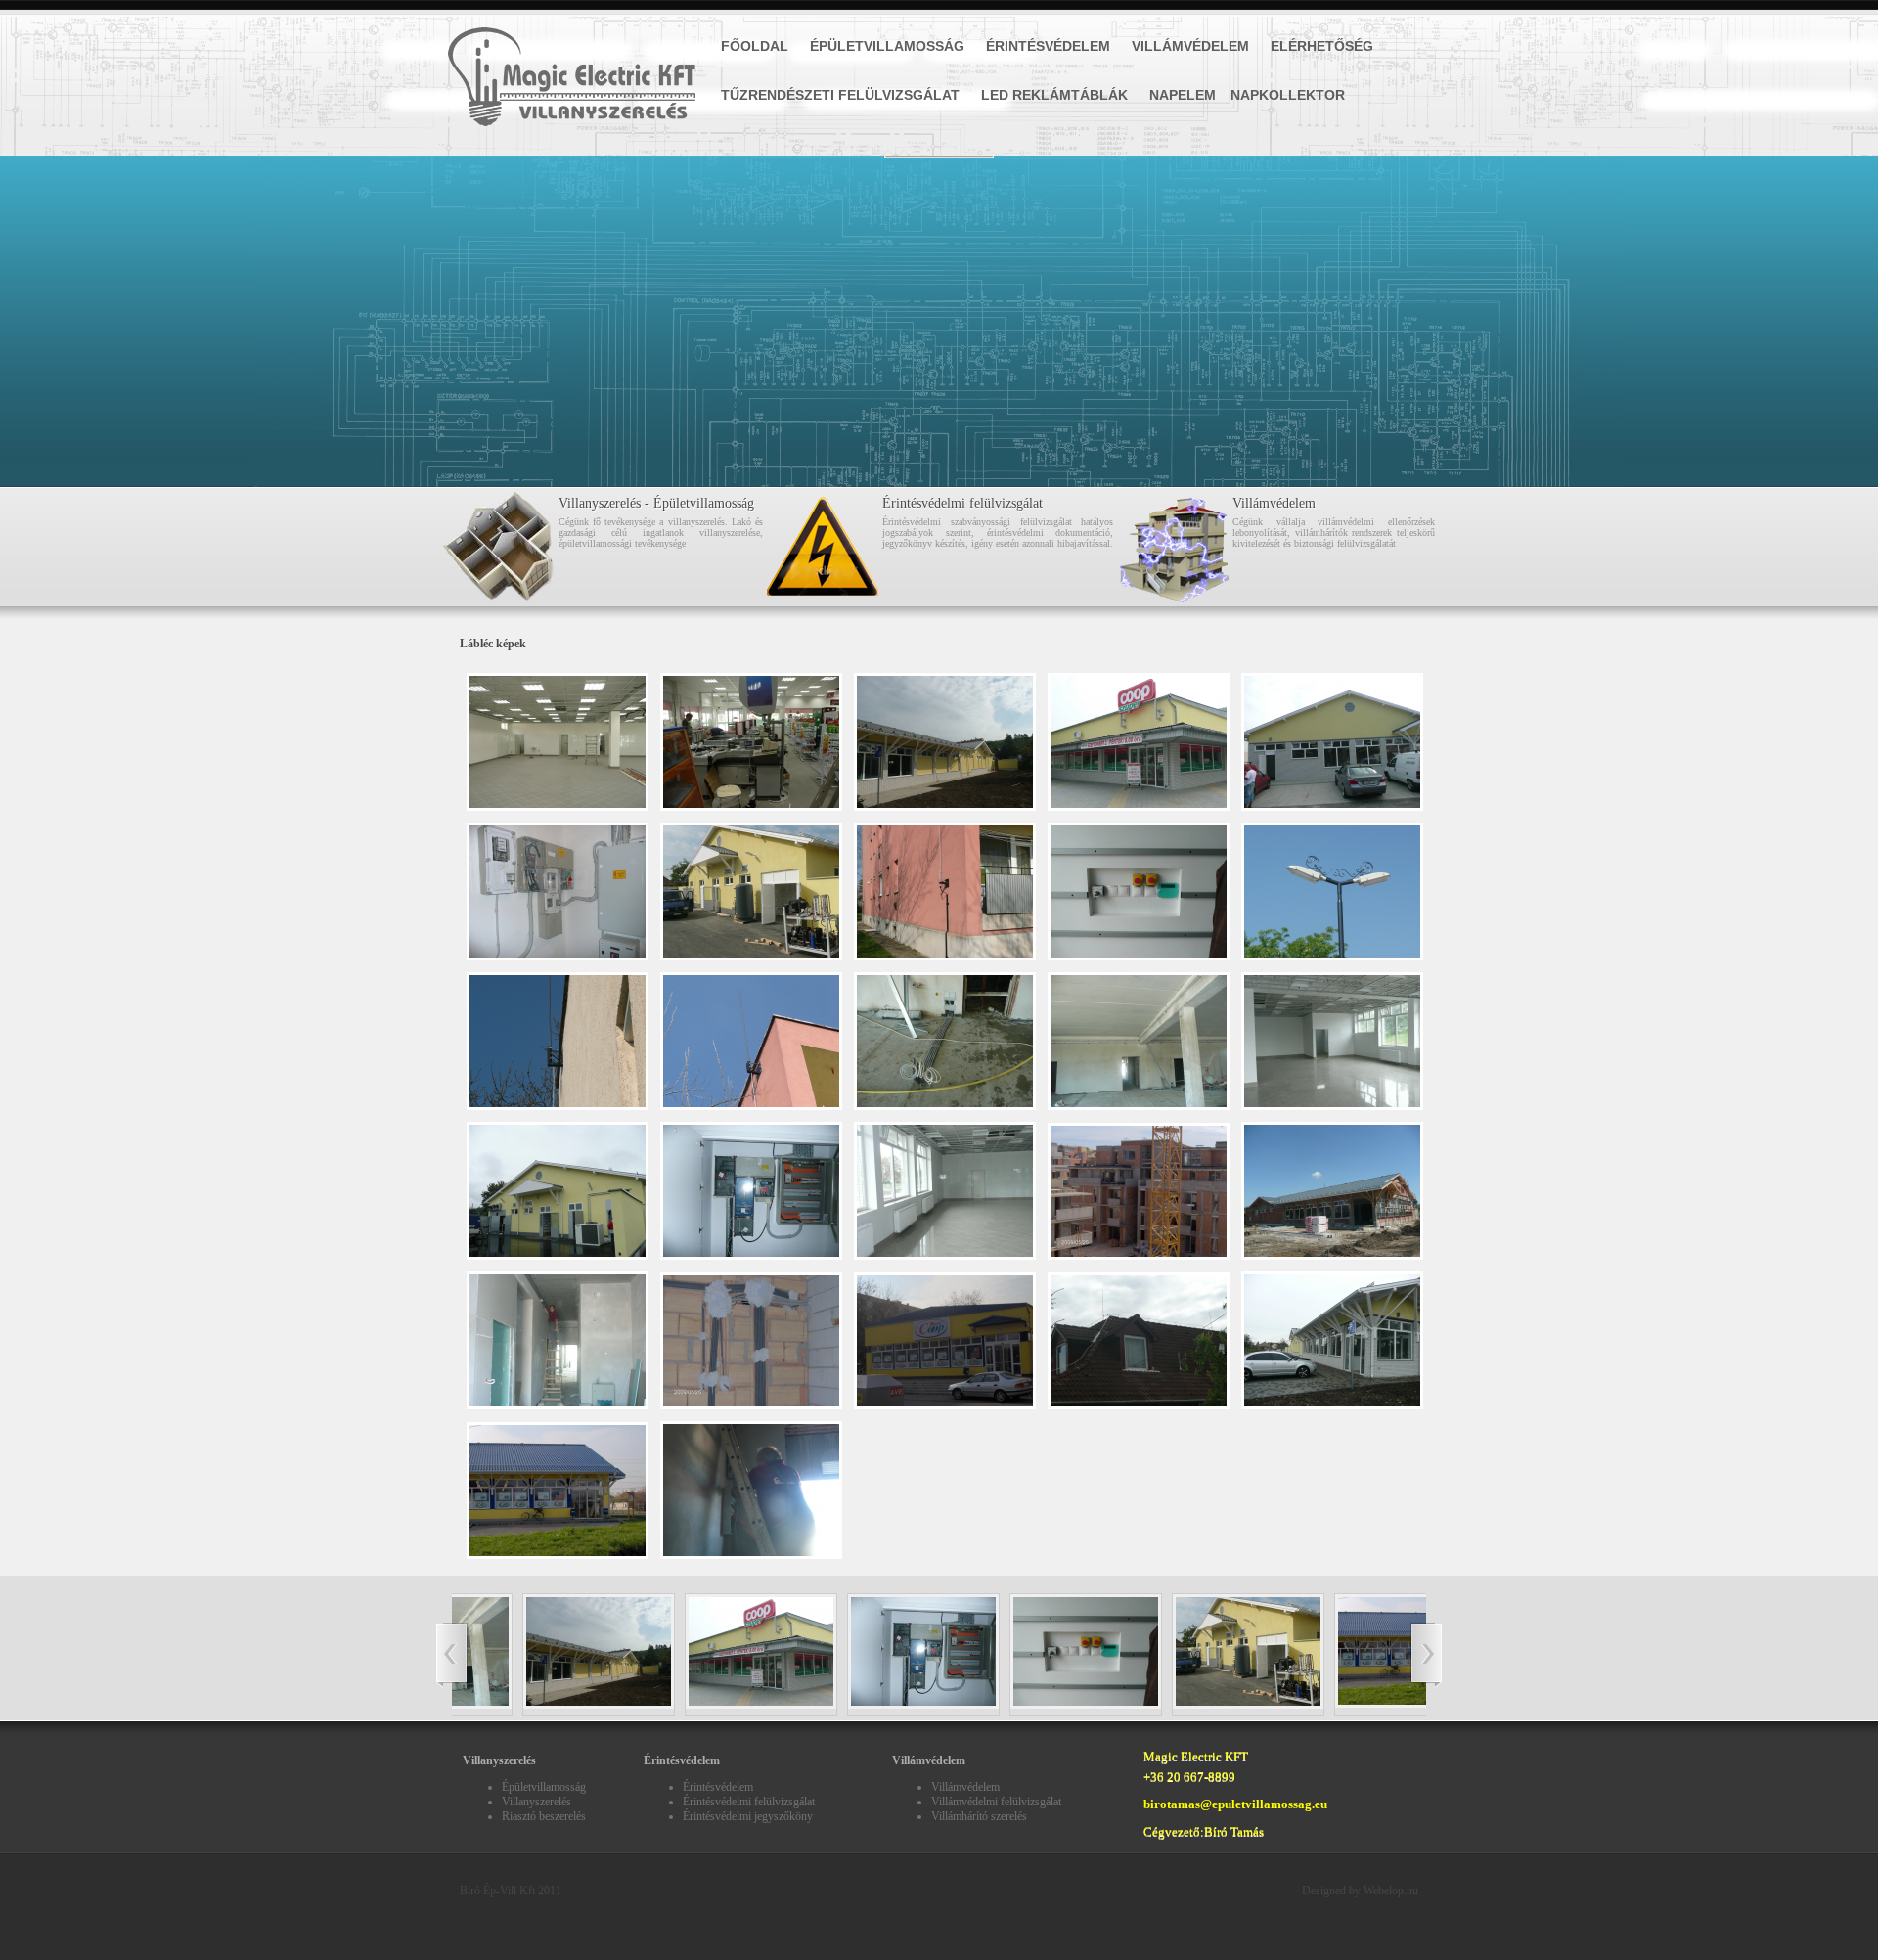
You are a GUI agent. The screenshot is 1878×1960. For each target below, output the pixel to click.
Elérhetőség (1322, 46)
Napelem (1183, 95)
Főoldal (755, 46)
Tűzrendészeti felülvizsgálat (840, 95)
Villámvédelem (1190, 46)
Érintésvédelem (1048, 46)
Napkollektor (1288, 95)
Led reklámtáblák (1054, 95)
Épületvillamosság (887, 46)
